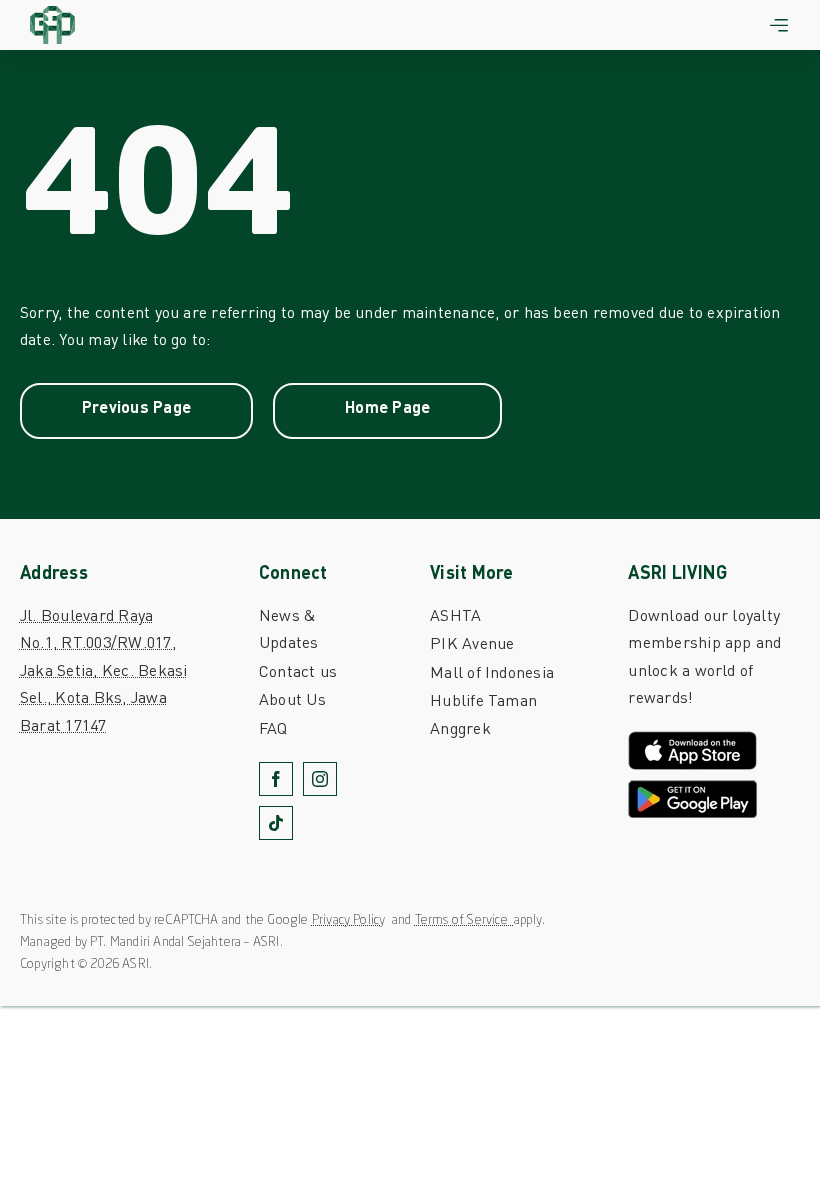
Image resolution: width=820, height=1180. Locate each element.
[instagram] (320, 779)
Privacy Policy (349, 920)
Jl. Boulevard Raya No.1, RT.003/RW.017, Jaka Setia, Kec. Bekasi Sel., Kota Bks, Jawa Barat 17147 (104, 669)
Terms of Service (464, 920)
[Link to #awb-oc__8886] (779, 25)
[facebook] (276, 779)
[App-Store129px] (692, 738)
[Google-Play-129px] (692, 787)
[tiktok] (276, 823)
